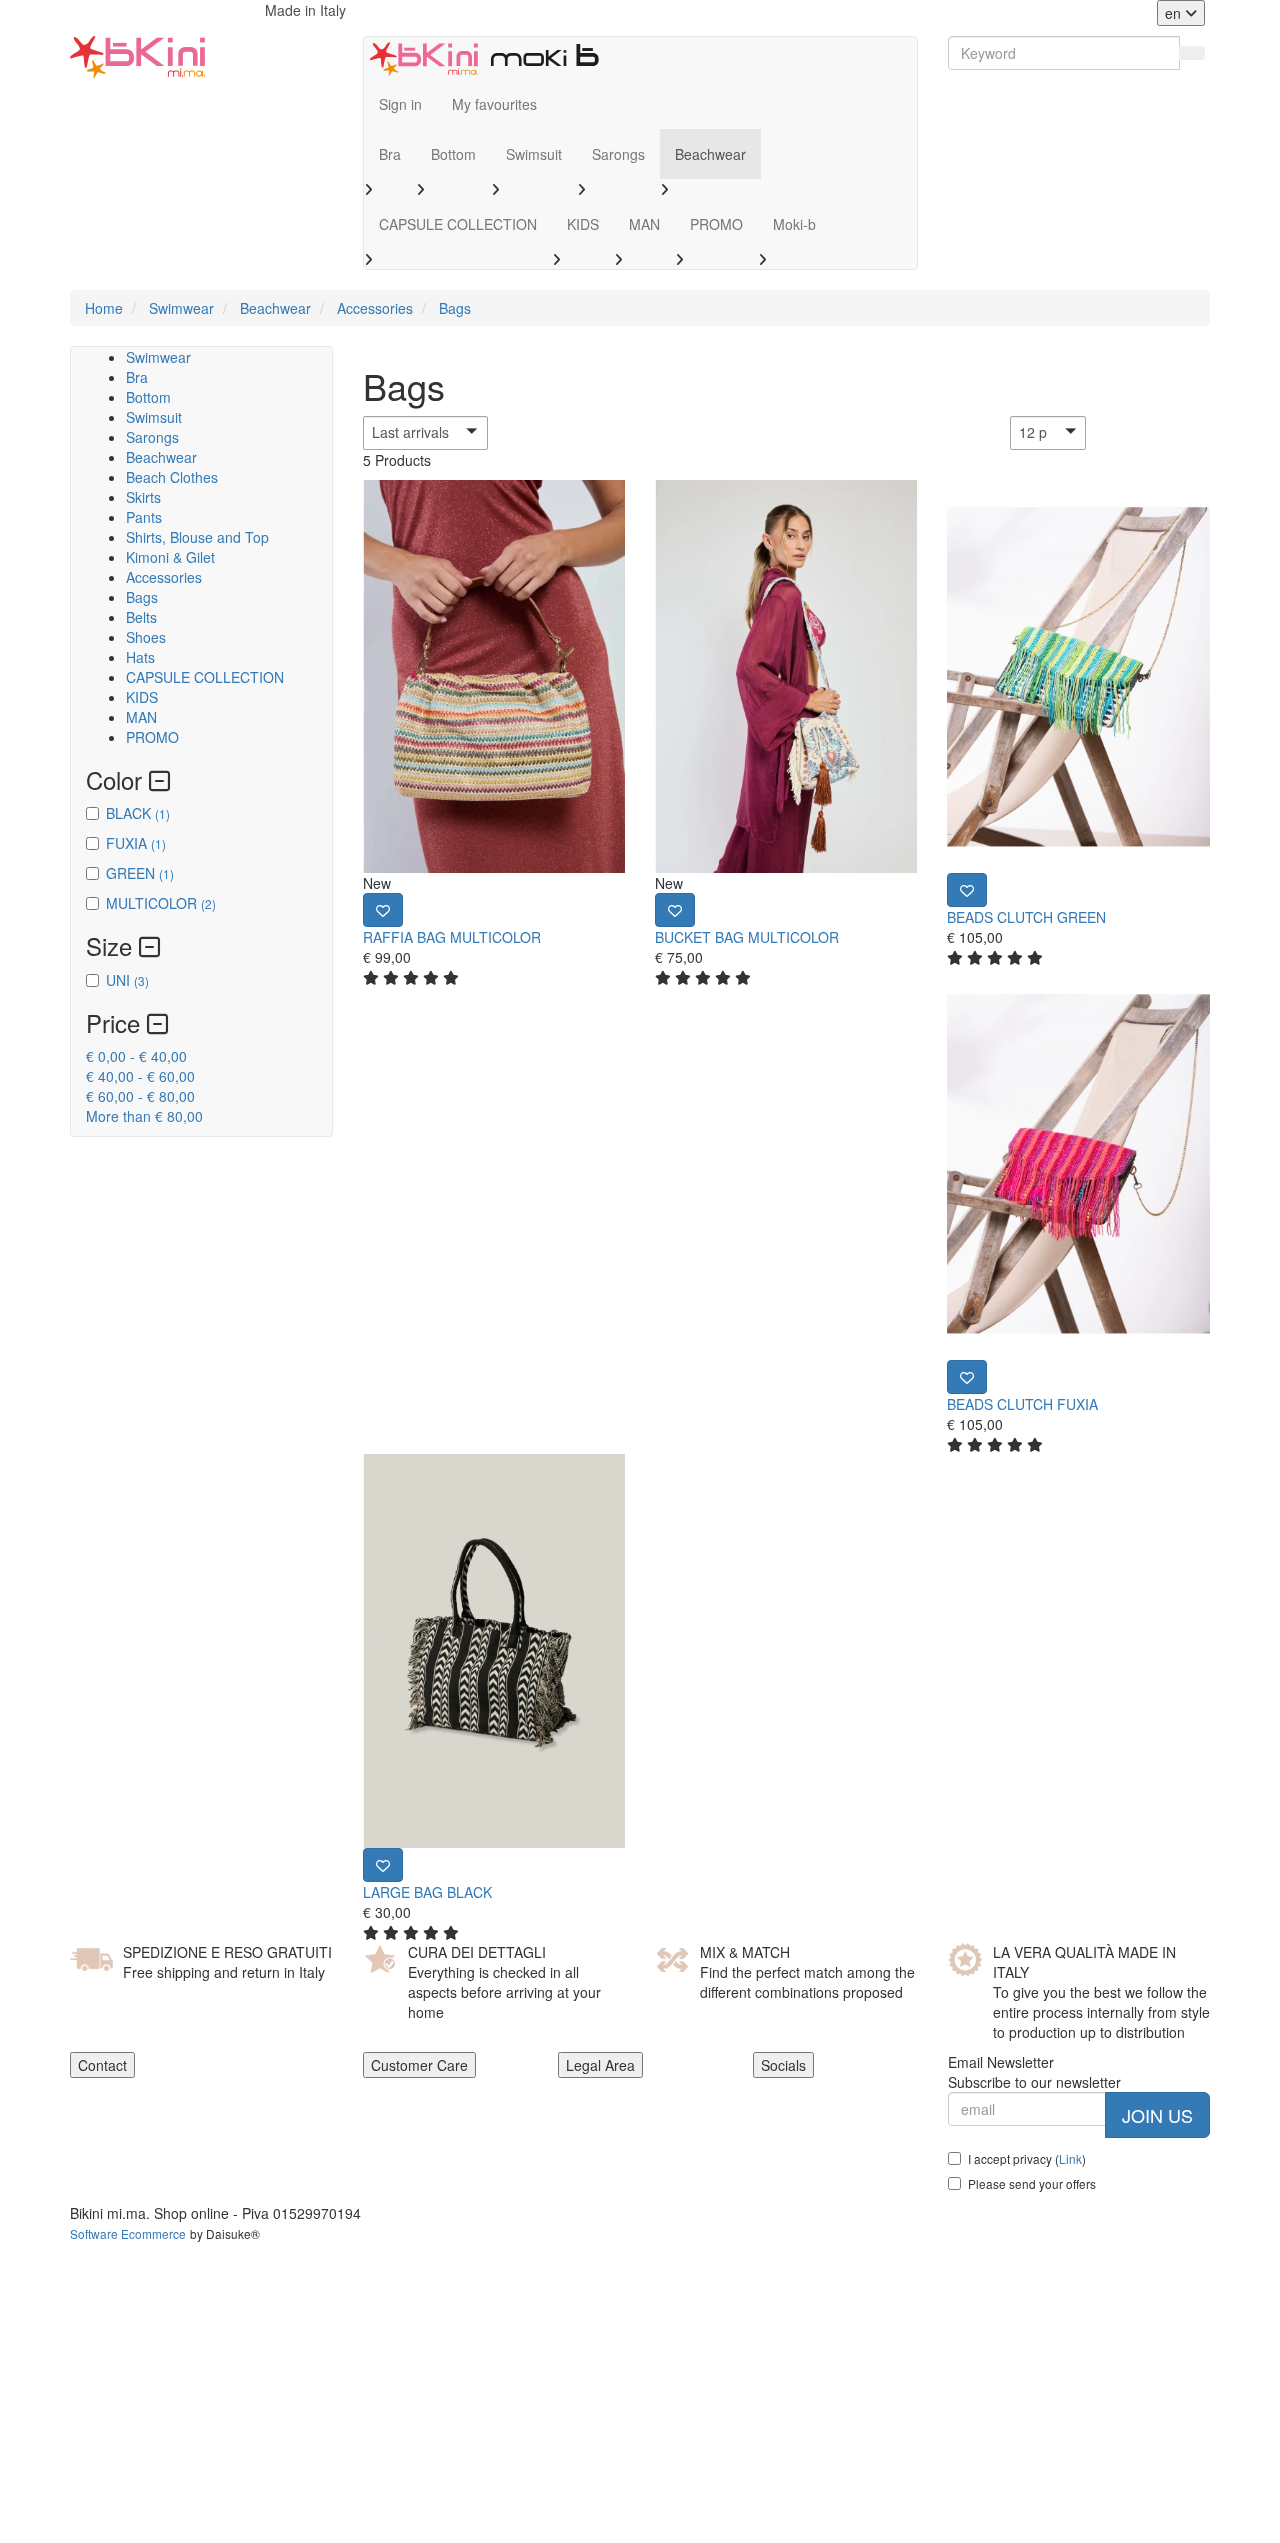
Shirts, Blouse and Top (197, 537)
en (1175, 13)
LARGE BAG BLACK (427, 1892)
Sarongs (618, 154)
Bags (142, 597)
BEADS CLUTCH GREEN (1026, 917)
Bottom (453, 154)
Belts (141, 617)
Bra (390, 154)
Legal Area (600, 2065)
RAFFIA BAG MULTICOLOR (452, 937)
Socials (783, 2065)
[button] (463, 433)
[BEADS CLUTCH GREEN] (1078, 676)
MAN (644, 224)
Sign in (400, 104)
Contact (102, 2065)
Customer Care (419, 2065)
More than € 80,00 (144, 1116)
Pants (144, 517)
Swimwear (158, 357)
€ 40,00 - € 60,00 (140, 1076)
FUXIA (136, 843)
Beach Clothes (172, 477)
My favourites (494, 104)
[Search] (1192, 53)
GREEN (140, 873)
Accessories (164, 577)
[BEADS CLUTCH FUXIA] (1078, 1163)
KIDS (583, 224)
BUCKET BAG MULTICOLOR (747, 937)
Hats (140, 657)
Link (1070, 2158)
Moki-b (794, 224)
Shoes (146, 637)
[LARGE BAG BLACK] (494, 1650)
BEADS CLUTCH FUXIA (1022, 1404)
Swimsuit (534, 154)
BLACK (138, 813)
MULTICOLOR (161, 903)
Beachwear (710, 154)
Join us (1157, 2115)
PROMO (716, 224)
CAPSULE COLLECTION (458, 224)
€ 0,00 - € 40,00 (136, 1056)
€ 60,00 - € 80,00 (140, 1096)
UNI (127, 980)
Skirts (143, 497)
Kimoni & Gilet (170, 557)
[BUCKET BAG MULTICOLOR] (786, 676)
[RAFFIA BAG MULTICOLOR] (494, 676)
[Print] (383, 910)
